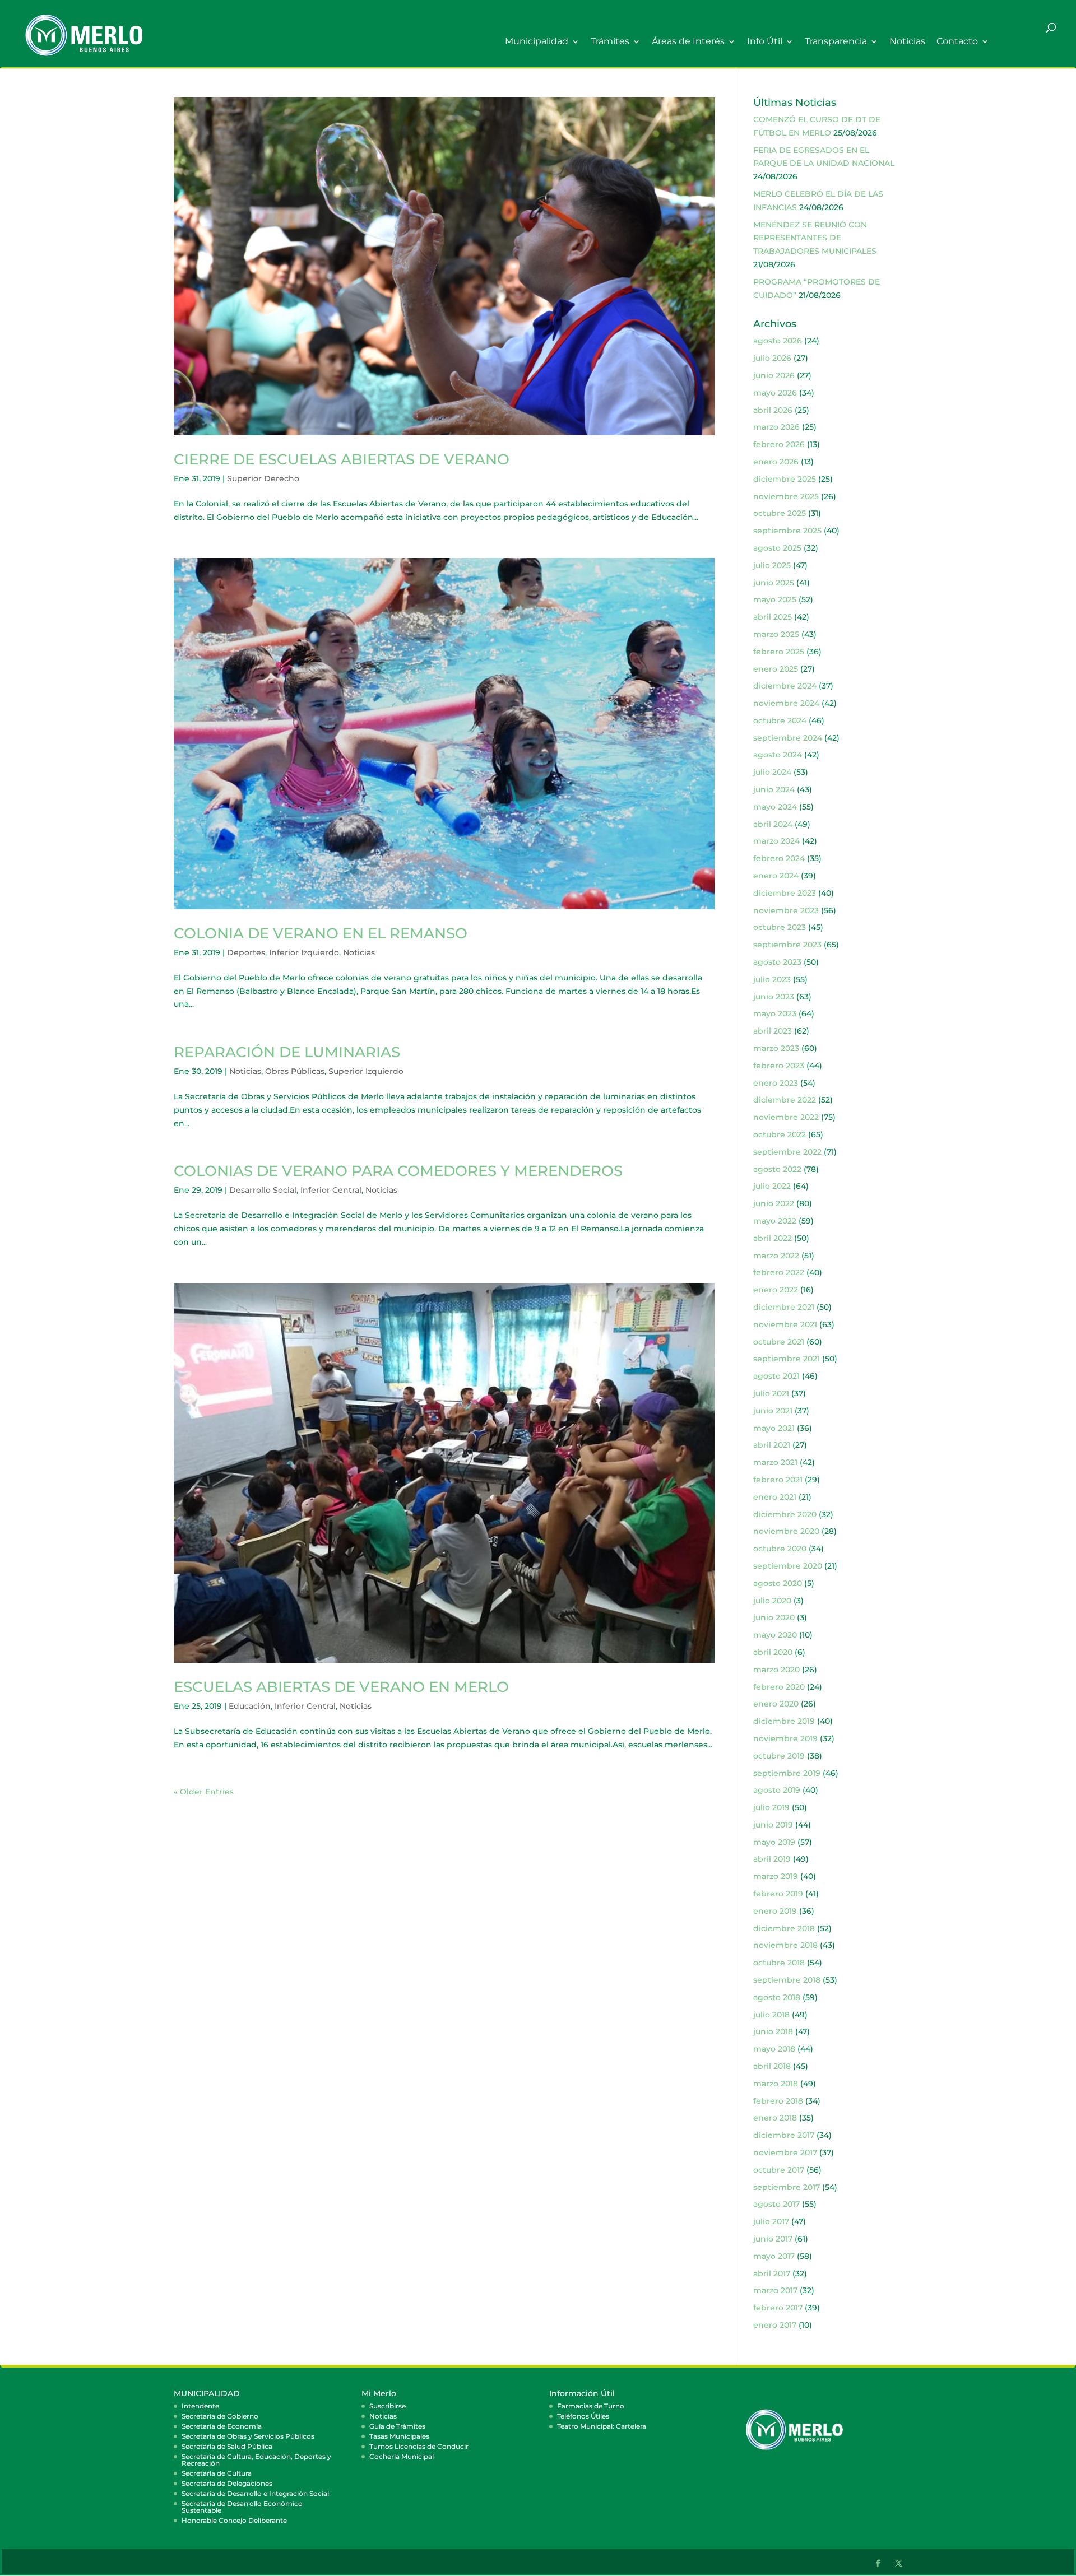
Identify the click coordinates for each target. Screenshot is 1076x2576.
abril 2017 (772, 2273)
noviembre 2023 (786, 910)
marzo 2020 (776, 1670)
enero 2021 (775, 1497)
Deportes (246, 952)
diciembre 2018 (784, 1928)
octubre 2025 (780, 513)
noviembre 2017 (785, 2152)
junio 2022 (774, 1203)
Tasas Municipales (399, 2436)
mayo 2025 (775, 599)
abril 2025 (773, 617)
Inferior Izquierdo (304, 952)
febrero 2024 (779, 858)
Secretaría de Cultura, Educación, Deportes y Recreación (256, 2460)
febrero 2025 (779, 652)
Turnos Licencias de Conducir (419, 2446)
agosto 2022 (777, 1169)
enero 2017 (775, 2325)
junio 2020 (774, 1617)
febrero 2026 (779, 444)
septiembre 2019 (787, 1773)
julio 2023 (772, 979)
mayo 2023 (775, 1013)
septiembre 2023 (787, 945)
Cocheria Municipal (402, 2456)
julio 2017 (771, 2221)
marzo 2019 (776, 1876)
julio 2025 (772, 565)
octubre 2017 (779, 2170)
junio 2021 (773, 1411)
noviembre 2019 (785, 1738)
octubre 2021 (779, 1342)
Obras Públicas (295, 1071)
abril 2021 (772, 1445)
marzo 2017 (775, 2290)
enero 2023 (776, 1083)
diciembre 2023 (785, 893)
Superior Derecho (263, 478)
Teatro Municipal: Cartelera (602, 2426)
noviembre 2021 (785, 1324)
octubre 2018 (779, 1963)
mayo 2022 (775, 1221)
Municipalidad (537, 42)
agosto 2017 (776, 2204)
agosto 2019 (777, 1790)
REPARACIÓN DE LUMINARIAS (287, 1052)
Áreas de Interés (688, 42)
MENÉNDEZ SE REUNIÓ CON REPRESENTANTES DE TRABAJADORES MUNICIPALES (815, 238)
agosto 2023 (777, 962)
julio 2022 (772, 1186)
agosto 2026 (778, 341)
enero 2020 (776, 1704)
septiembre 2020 (788, 1566)
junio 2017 (773, 2239)
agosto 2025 (777, 548)
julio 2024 (772, 772)
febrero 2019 (778, 1894)
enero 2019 (775, 1911)
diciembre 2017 (784, 2135)
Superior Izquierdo (366, 1071)
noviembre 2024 (786, 703)
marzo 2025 (776, 634)
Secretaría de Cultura (217, 2473)
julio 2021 (771, 1393)
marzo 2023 (776, 1048)
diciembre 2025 (785, 479)
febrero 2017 (778, 2308)
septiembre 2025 (787, 531)
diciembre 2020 (785, 1514)
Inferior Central (331, 1190)
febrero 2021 (778, 1480)
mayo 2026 (775, 393)
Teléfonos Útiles (583, 2416)
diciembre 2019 (784, 1721)
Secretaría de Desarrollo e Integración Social (255, 2493)
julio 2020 (772, 1601)
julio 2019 (771, 1807)
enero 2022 (776, 1290)
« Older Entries (204, 1792)
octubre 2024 (780, 720)
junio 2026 (774, 375)
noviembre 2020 (786, 1531)
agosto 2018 (777, 1997)
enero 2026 (776, 462)
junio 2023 (774, 997)
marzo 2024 (776, 841)
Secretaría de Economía (222, 2426)
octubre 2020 (780, 1549)
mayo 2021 (774, 1428)
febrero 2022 (779, 1272)
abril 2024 (773, 824)
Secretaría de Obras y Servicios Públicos (248, 2436)
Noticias (907, 42)
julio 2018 (771, 2015)
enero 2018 (775, 2118)
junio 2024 (774, 789)
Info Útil (765, 42)
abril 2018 (772, 2066)
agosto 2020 (778, 1583)
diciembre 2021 (784, 1307)
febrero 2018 (778, 2101)
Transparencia (836, 42)
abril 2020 (773, 1652)
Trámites (610, 42)
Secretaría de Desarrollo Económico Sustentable (242, 2507)
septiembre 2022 (787, 1152)
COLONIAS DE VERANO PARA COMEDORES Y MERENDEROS (398, 1171)
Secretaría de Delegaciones (227, 2483)
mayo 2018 (774, 2049)
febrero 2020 (779, 1687)
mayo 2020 (775, 1635)
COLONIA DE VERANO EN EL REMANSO (321, 933)
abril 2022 (773, 1238)
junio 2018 (773, 2031)
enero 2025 (776, 669)
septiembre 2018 (787, 1980)
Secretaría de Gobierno (220, 2416)
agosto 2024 (778, 755)
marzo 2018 (776, 2084)
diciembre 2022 (785, 1100)
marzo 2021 (775, 1462)
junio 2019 (773, 1825)
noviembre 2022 (786, 1117)
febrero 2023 (779, 1066)
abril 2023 (773, 1031)
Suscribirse (388, 2406)
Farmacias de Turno (591, 2406)
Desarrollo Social (263, 1190)
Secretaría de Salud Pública (227, 2446)
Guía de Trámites (397, 2426)
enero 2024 (776, 876)
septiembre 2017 (787, 2187)
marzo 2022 (776, 1256)
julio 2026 (772, 358)
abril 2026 (773, 410)
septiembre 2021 (787, 1359)
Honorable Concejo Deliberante (234, 2520)
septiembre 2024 (788, 738)
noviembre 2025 (786, 496)
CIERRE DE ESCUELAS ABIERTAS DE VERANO (342, 459)
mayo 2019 (774, 1842)
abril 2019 (772, 1859)
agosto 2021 (776, 1376)
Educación (250, 1706)
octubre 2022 (780, 1134)
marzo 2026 (776, 427)
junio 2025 (774, 583)
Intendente (200, 2406)
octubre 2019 (779, 1756)
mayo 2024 (775, 807)
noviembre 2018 (785, 1945)
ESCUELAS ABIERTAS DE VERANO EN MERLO (341, 1687)
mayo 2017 (774, 2256)
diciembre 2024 (785, 686)
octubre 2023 (780, 927)
